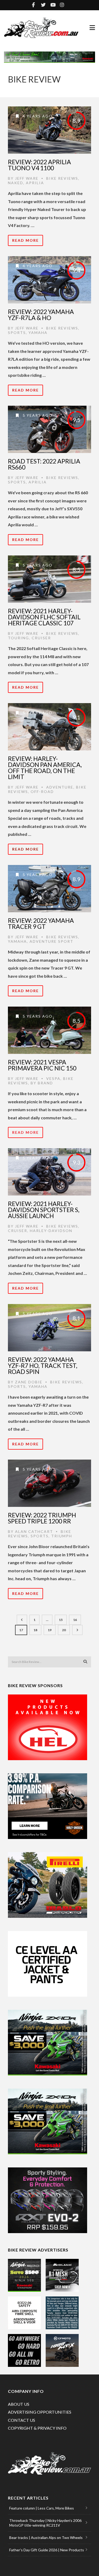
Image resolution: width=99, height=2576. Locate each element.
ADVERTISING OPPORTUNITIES (40, 2412)
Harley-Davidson (51, 1231)
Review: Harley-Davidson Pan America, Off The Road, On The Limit (45, 768)
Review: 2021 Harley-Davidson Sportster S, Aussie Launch (44, 1210)
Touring (18, 638)
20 (64, 1630)
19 (50, 1630)
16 (75, 1620)
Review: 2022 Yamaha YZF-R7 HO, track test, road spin (43, 1366)
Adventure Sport (51, 941)
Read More (25, 240)
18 (35, 1630)
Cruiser (41, 638)
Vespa (53, 1078)
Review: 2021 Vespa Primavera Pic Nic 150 (42, 1065)
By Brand (42, 1083)
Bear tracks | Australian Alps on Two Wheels (46, 2538)
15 (61, 1620)
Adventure (60, 787)
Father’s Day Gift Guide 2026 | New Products (47, 2550)
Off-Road (42, 792)
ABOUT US (19, 2404)
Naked (16, 183)
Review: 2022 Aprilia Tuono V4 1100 (39, 165)
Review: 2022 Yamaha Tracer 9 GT (41, 923)
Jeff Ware (27, 178)
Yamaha (38, 333)
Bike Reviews (62, 178)
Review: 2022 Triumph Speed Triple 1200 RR (42, 1518)
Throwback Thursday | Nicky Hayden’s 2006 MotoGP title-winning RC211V (45, 2523)
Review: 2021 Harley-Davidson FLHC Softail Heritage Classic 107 (44, 617)
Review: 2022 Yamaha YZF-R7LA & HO (41, 315)
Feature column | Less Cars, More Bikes (42, 2508)
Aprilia (35, 183)
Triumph (62, 1536)
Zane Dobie (29, 1382)
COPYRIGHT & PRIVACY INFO (37, 2428)
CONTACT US (22, 2420)
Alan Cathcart (34, 1531)
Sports (17, 333)
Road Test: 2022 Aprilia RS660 (44, 464)
